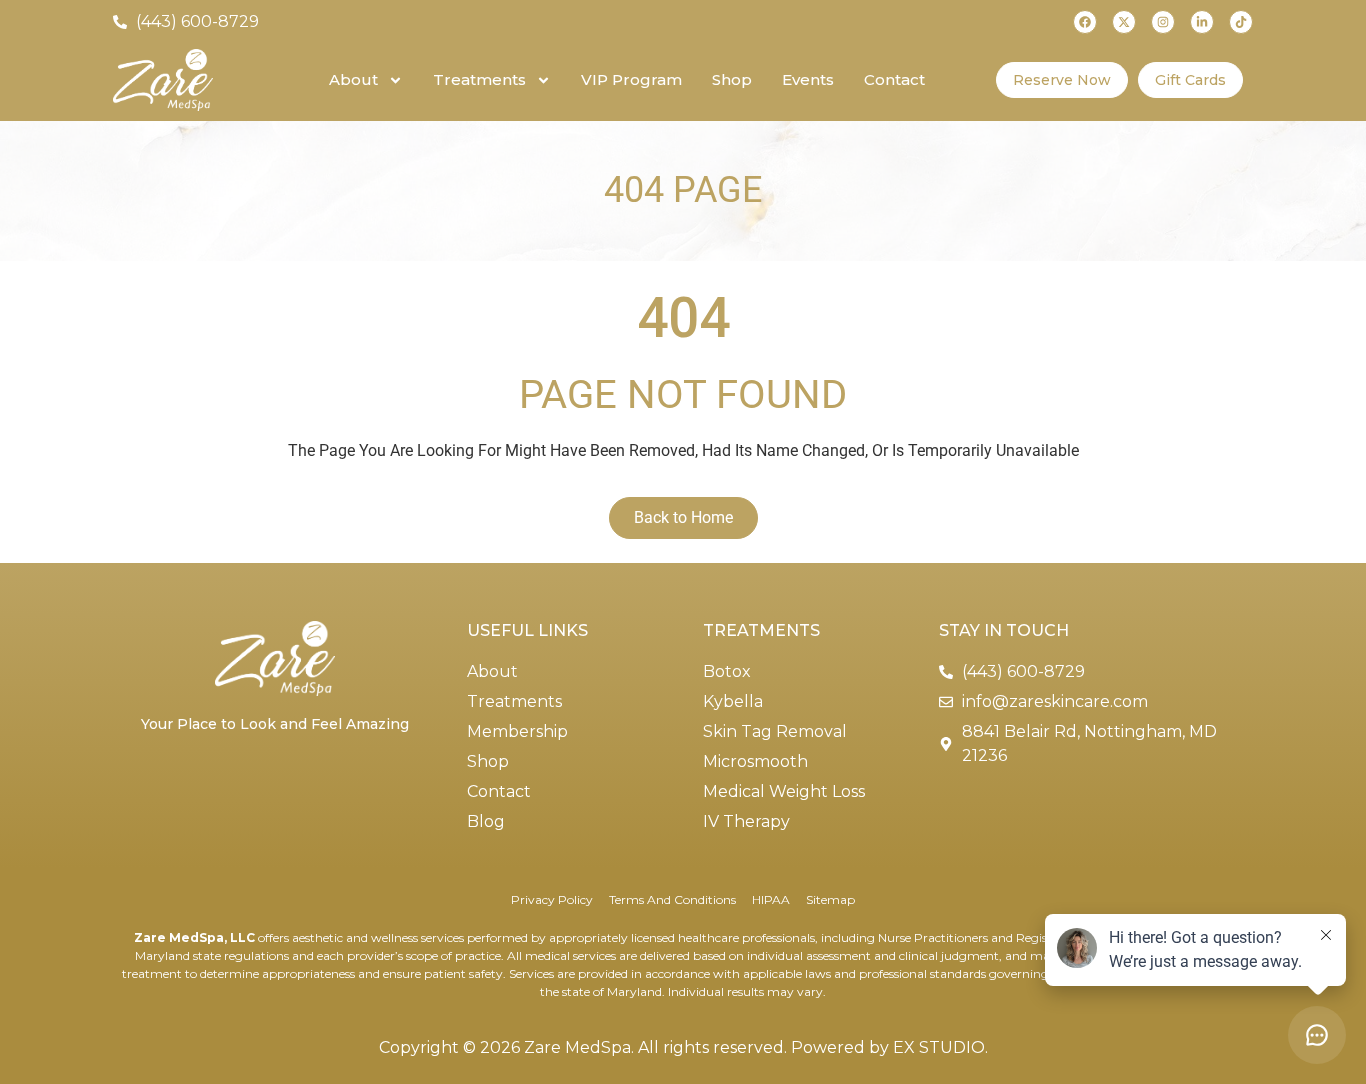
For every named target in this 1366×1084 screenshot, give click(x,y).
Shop (732, 79)
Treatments (479, 79)
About (353, 79)
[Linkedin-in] (1202, 22)
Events (808, 79)
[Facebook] (1085, 22)
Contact (894, 79)
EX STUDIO (939, 1047)
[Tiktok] (1241, 22)
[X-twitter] (1124, 22)
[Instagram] (1163, 22)
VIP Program (631, 79)
